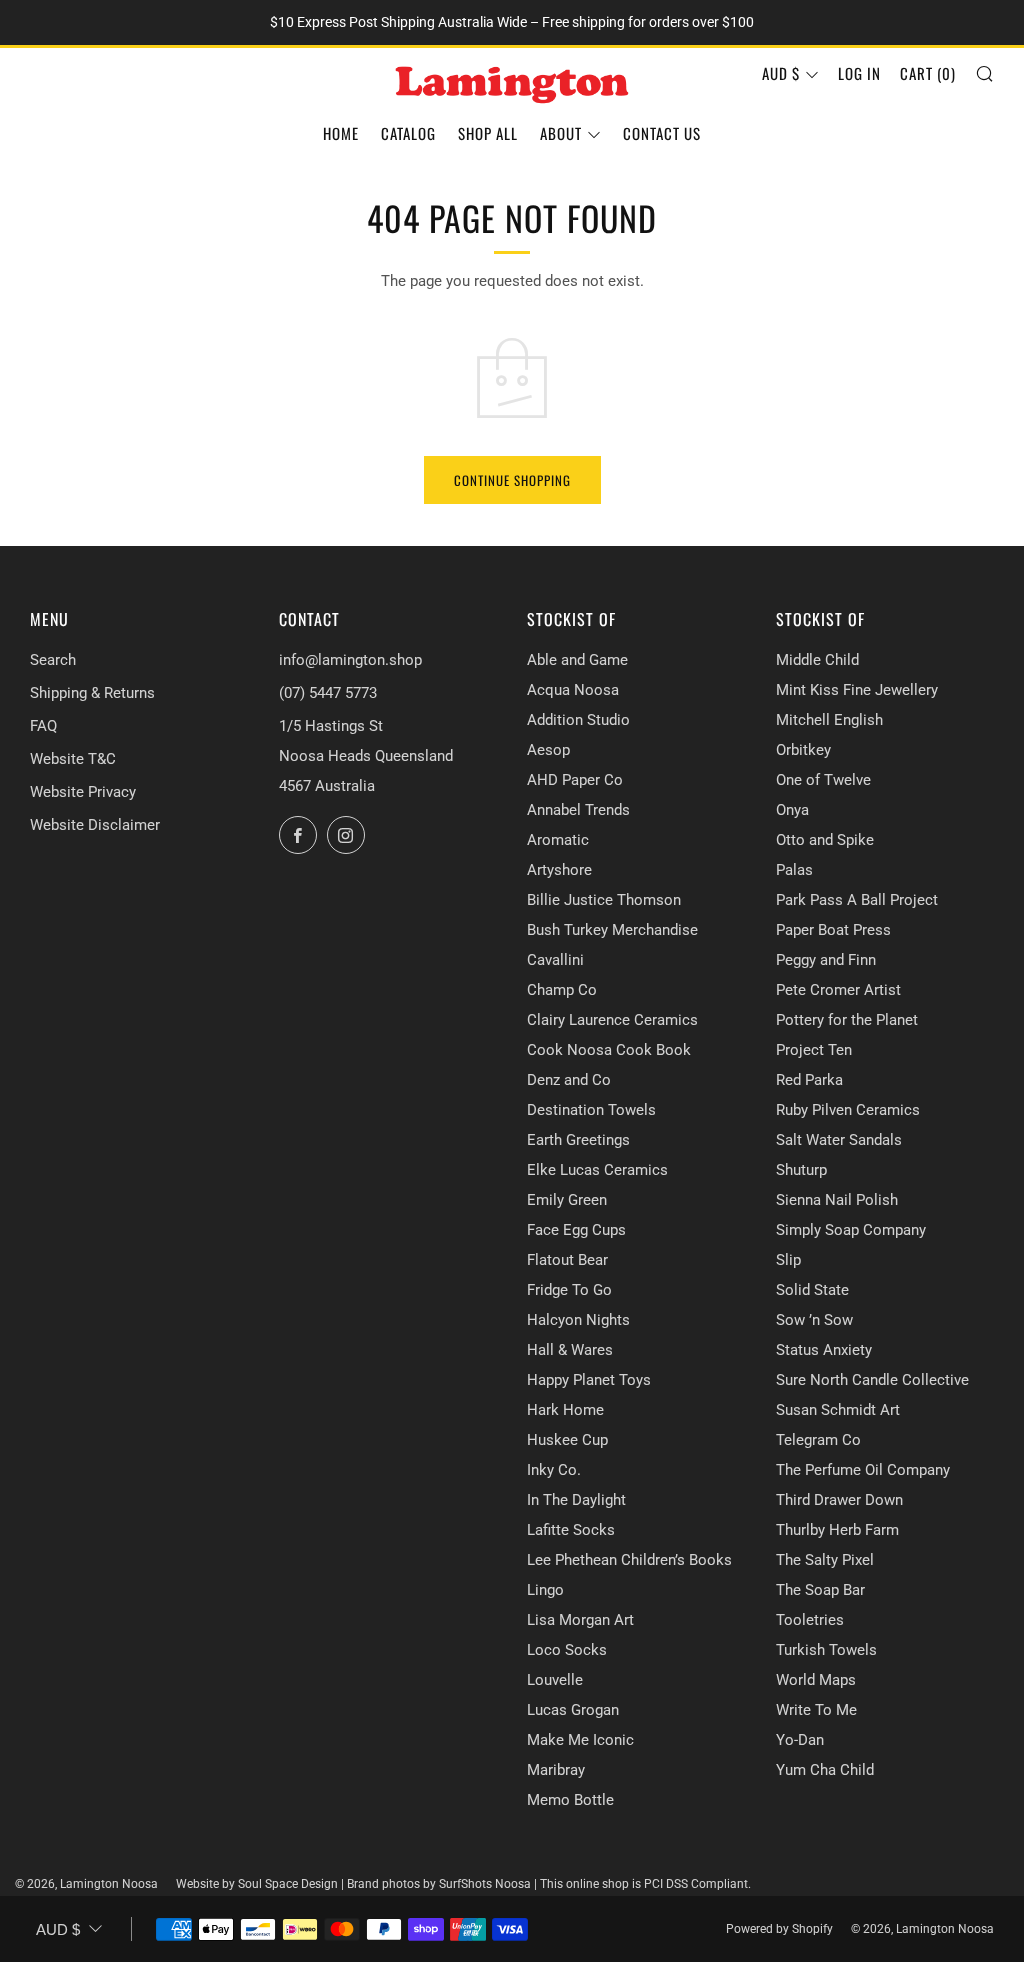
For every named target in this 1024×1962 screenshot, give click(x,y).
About (561, 133)
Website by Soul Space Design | (261, 1884)
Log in (859, 73)
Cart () (928, 73)
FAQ (43, 726)
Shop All (488, 133)
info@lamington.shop (350, 660)
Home (341, 133)
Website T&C (73, 759)
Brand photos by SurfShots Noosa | (443, 1884)
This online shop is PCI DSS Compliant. (645, 1884)
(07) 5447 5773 (328, 693)
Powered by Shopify (779, 1929)
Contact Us (662, 133)
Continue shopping (512, 480)
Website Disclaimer (95, 825)
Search (53, 660)
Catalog (408, 133)
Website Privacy (83, 792)
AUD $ (781, 73)
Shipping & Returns (92, 693)
